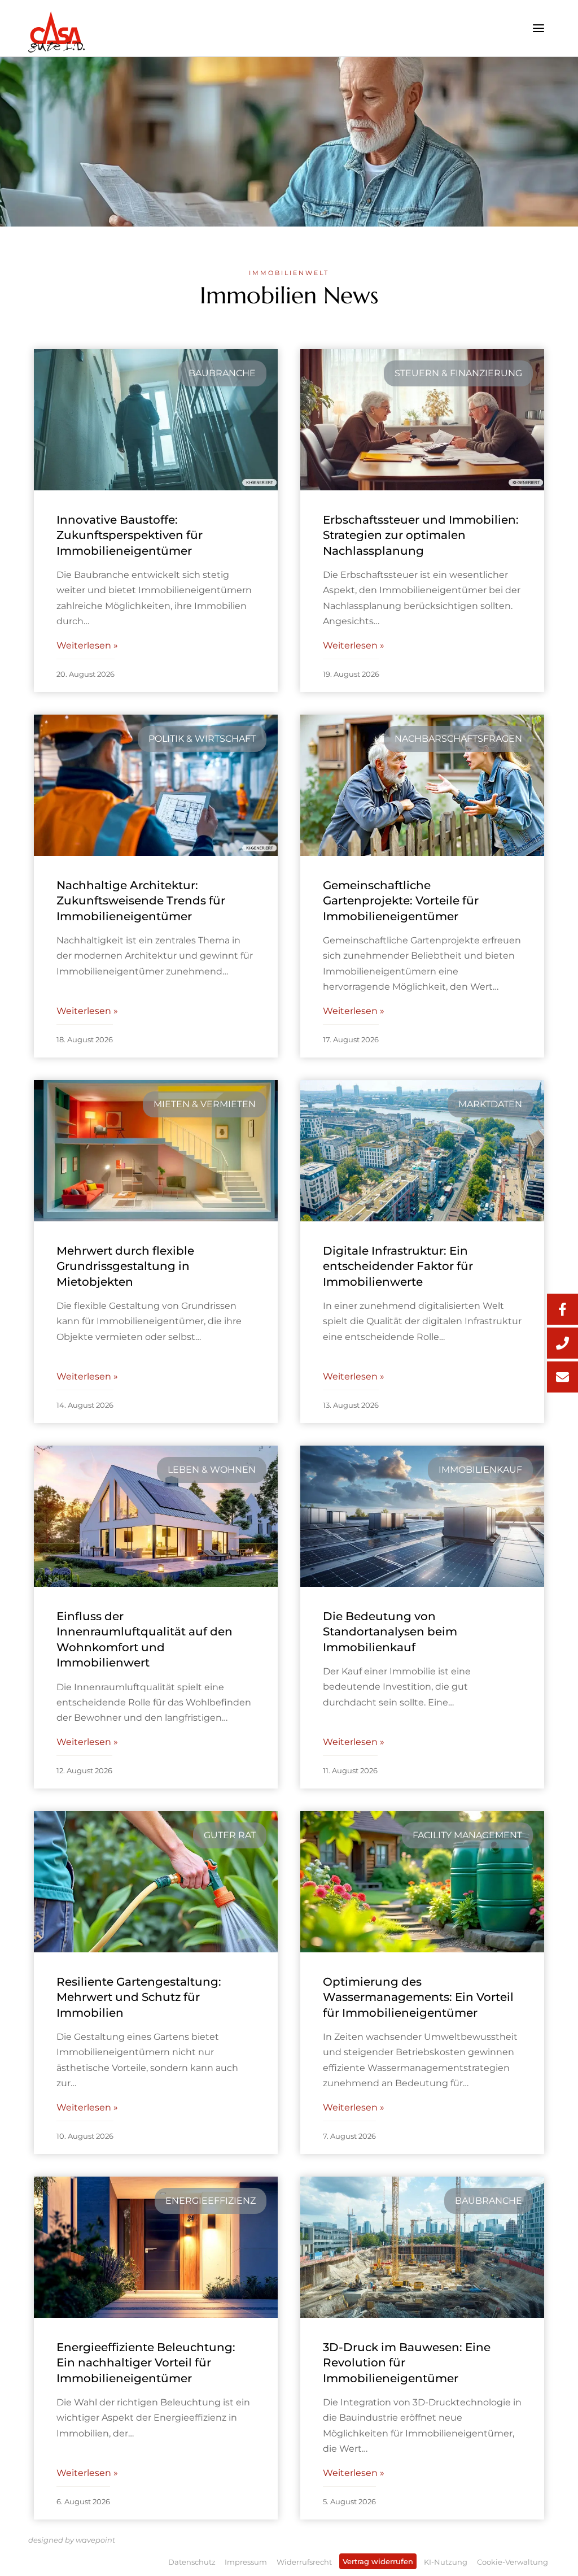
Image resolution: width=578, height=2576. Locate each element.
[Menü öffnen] (538, 28)
